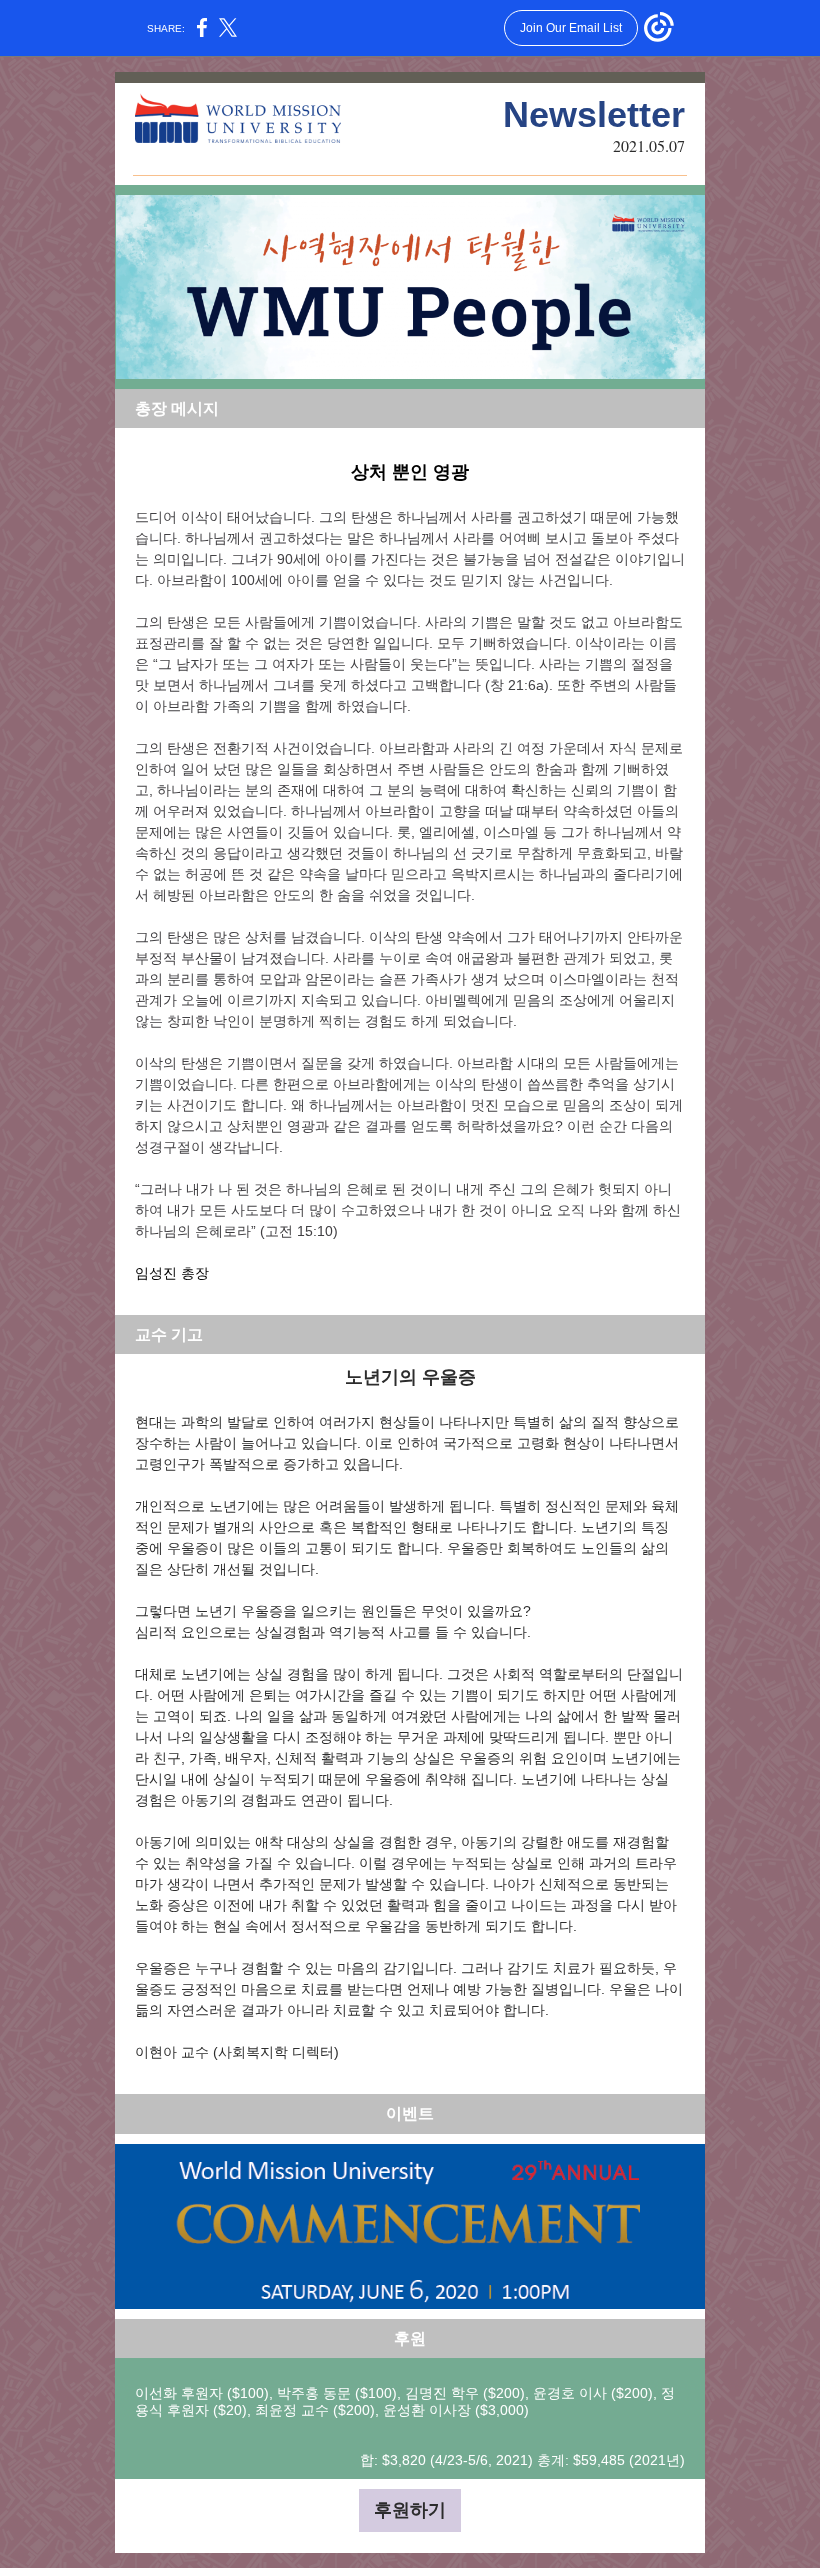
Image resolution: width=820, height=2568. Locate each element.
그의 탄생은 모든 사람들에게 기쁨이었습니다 (276, 622)
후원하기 (410, 2510)
